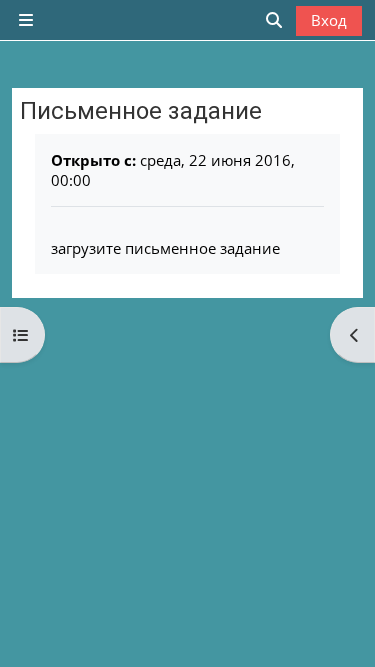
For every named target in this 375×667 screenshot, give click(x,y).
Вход (329, 20)
